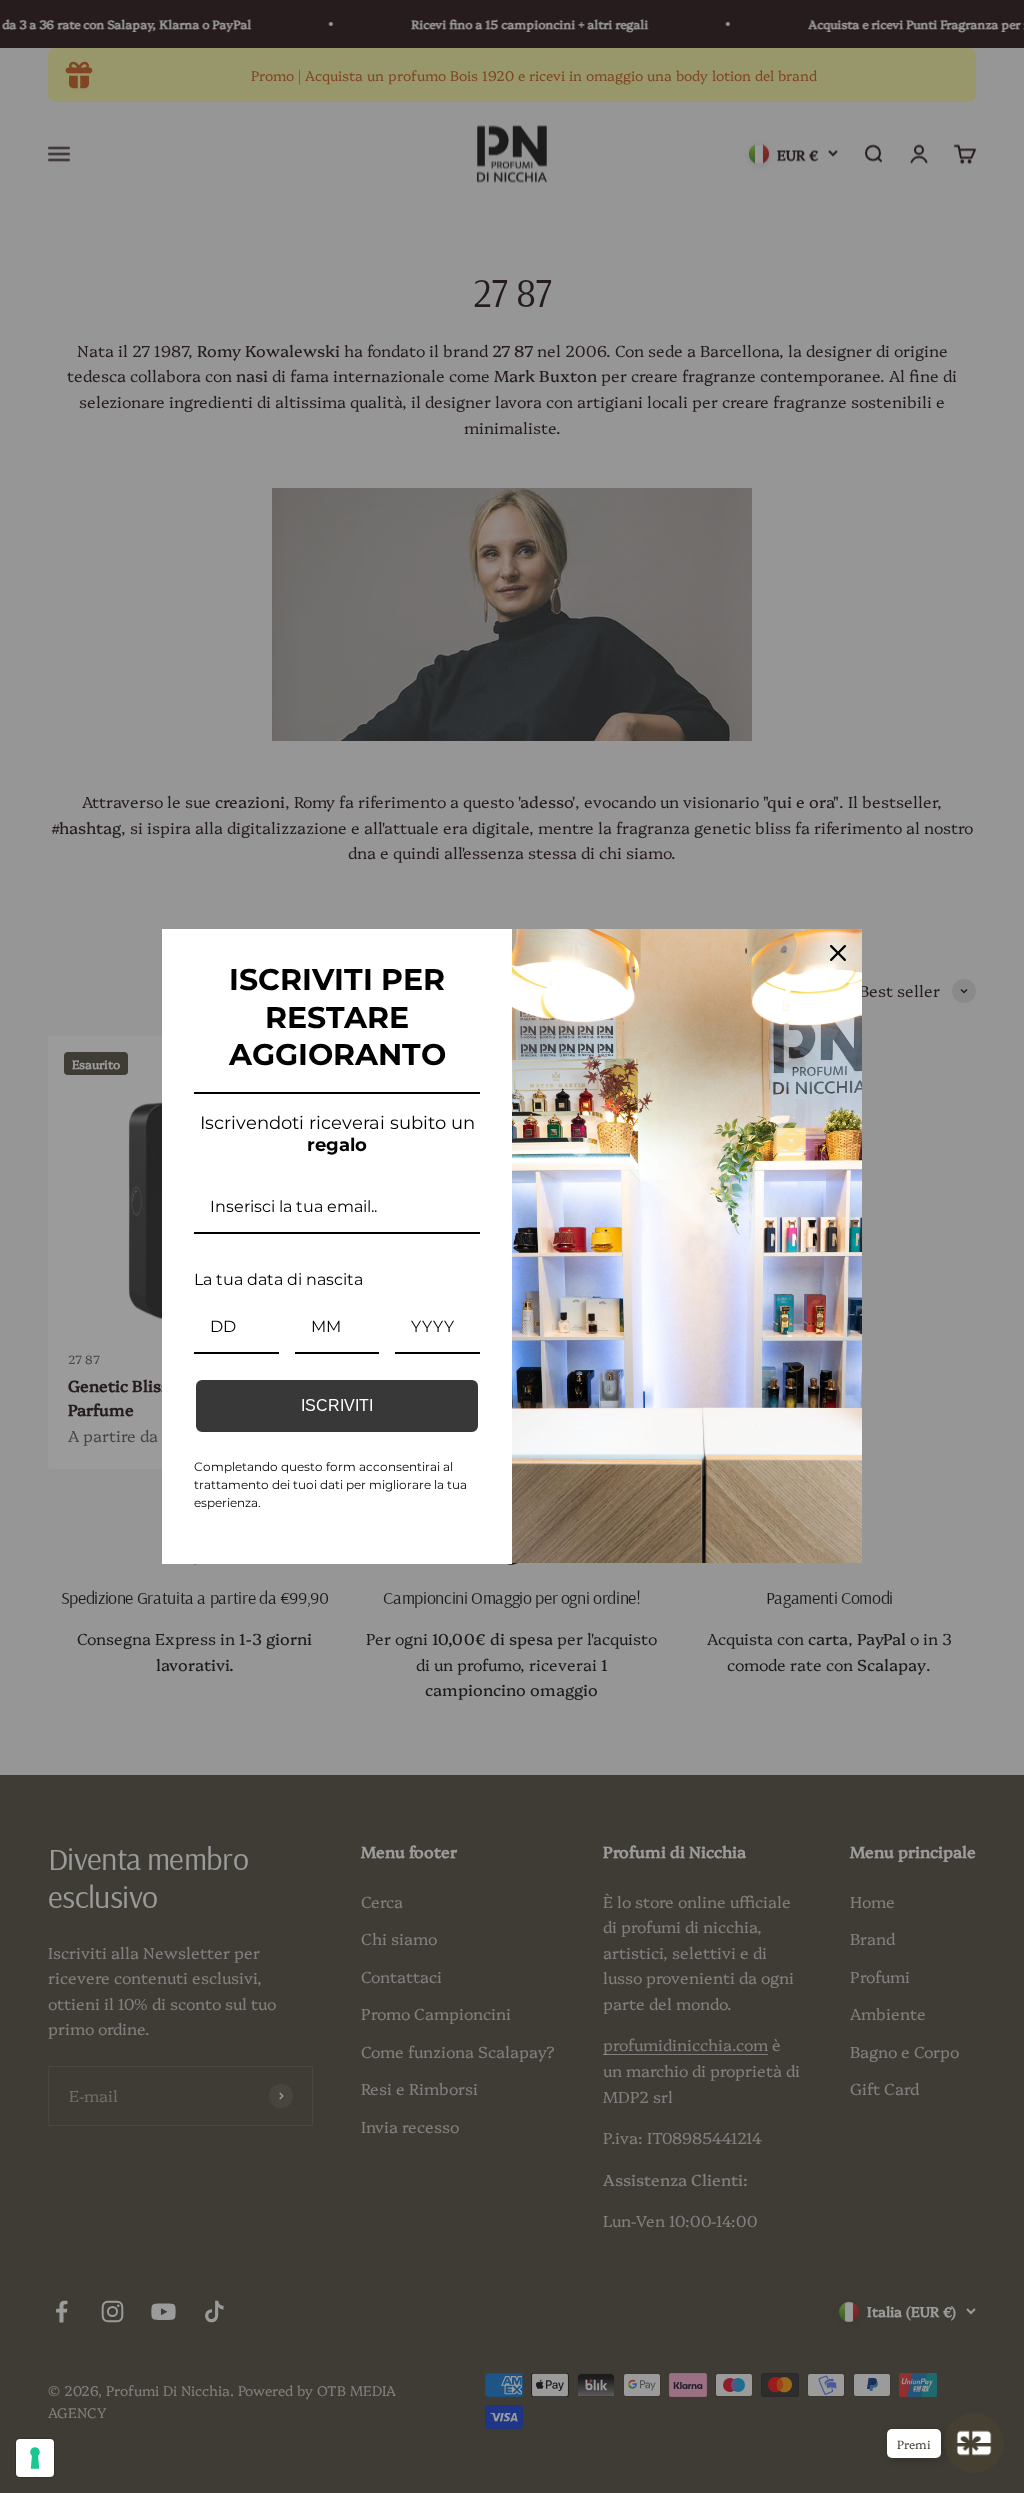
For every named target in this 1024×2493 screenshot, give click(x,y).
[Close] (838, 953)
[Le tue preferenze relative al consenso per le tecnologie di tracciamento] (35, 2458)
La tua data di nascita (278, 1279)
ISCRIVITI (337, 1405)
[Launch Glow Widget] (974, 2443)
